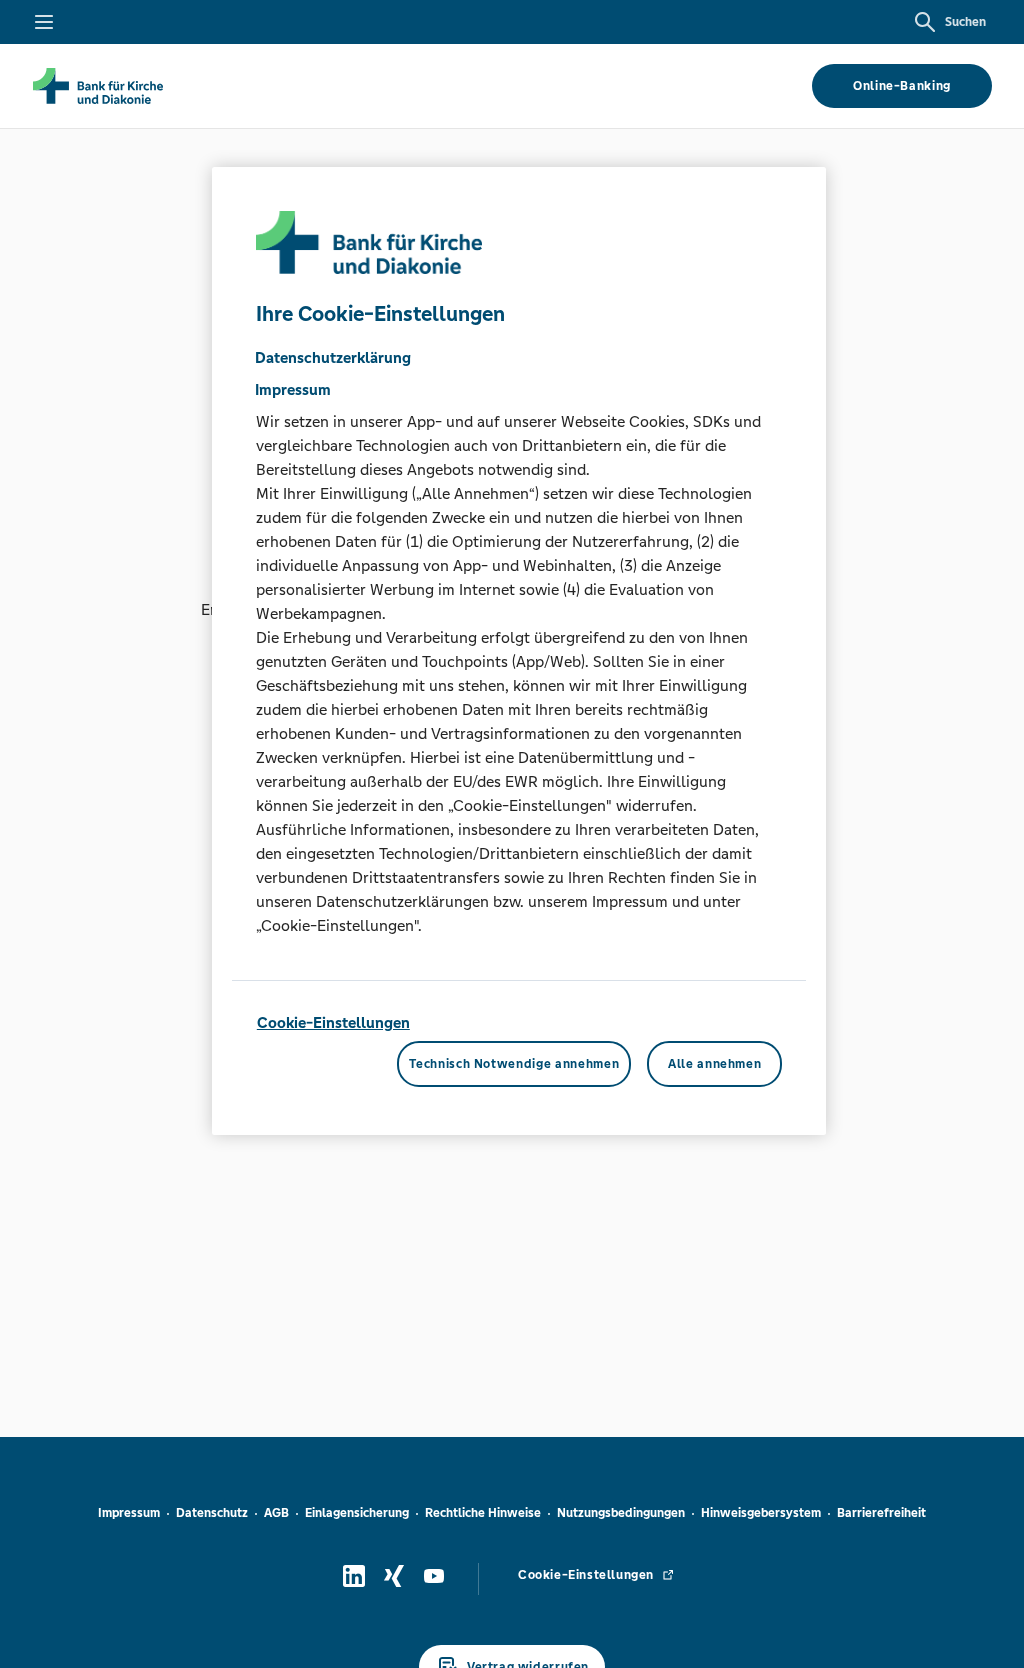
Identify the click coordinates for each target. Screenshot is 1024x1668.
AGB (276, 1513)
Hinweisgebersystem (761, 1513)
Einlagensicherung (357, 1513)
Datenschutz (212, 1513)
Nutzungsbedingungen (621, 1513)
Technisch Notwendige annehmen (514, 1064)
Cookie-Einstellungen (333, 1022)
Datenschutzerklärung (333, 357)
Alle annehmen (714, 1064)
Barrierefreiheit (881, 1513)
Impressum (129, 1513)
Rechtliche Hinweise (483, 1513)
